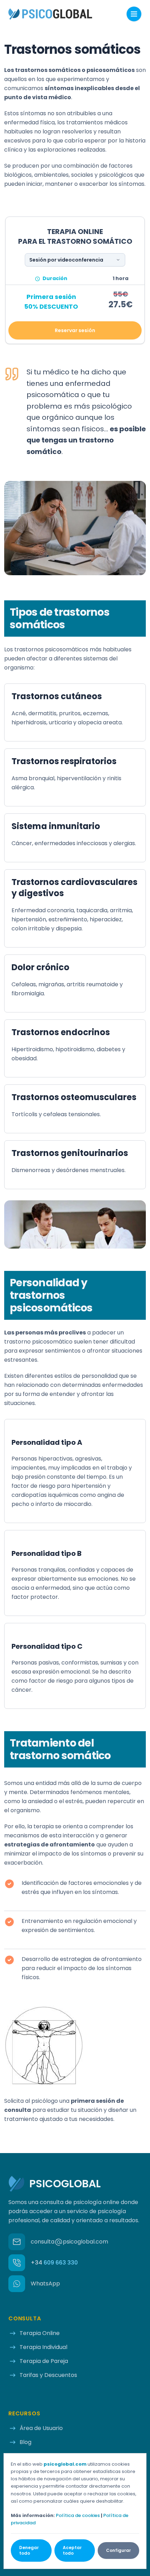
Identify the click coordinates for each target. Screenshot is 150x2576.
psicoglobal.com (65, 2464)
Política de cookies (78, 2515)
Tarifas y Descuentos (48, 2375)
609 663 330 (54, 2263)
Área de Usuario (41, 2428)
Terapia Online (40, 2333)
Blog (25, 2442)
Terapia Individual (43, 2347)
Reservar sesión (75, 330)
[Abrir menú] (134, 14)
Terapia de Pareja (44, 2361)
